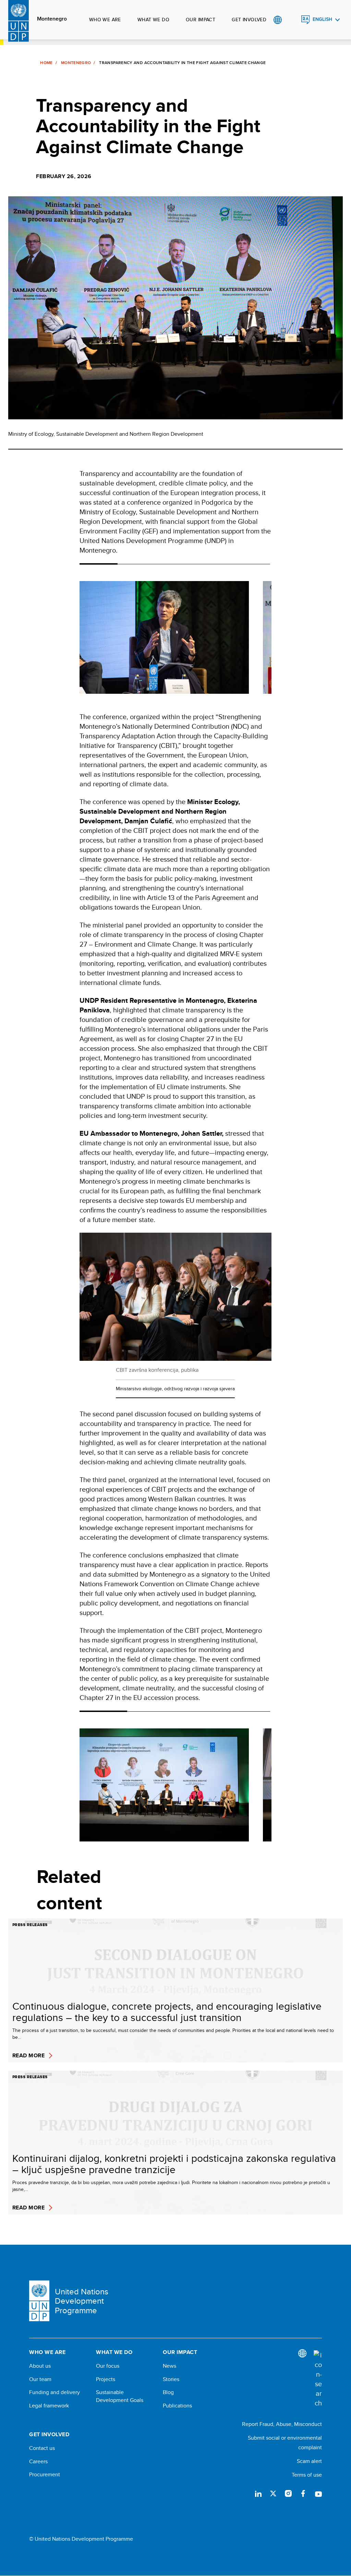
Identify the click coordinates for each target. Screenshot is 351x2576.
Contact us (42, 2448)
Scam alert (309, 2461)
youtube (318, 2493)
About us (40, 2366)
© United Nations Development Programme (81, 2539)
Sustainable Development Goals (120, 2396)
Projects (106, 2379)
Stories (171, 2379)
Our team (40, 2379)
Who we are (105, 20)
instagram (288, 2493)
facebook (303, 2493)
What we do (153, 20)
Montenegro (52, 19)
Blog (168, 2392)
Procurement (45, 2475)
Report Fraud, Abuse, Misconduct (282, 2424)
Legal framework (49, 2406)
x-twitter (273, 2493)
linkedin (258, 2493)
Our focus (108, 2366)
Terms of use (307, 2475)
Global (277, 20)
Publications (177, 2406)
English (322, 19)
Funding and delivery (55, 2392)
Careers (38, 2462)
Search (292, 20)
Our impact (201, 20)
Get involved (249, 20)
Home (46, 63)
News (170, 2366)
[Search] (318, 2379)
